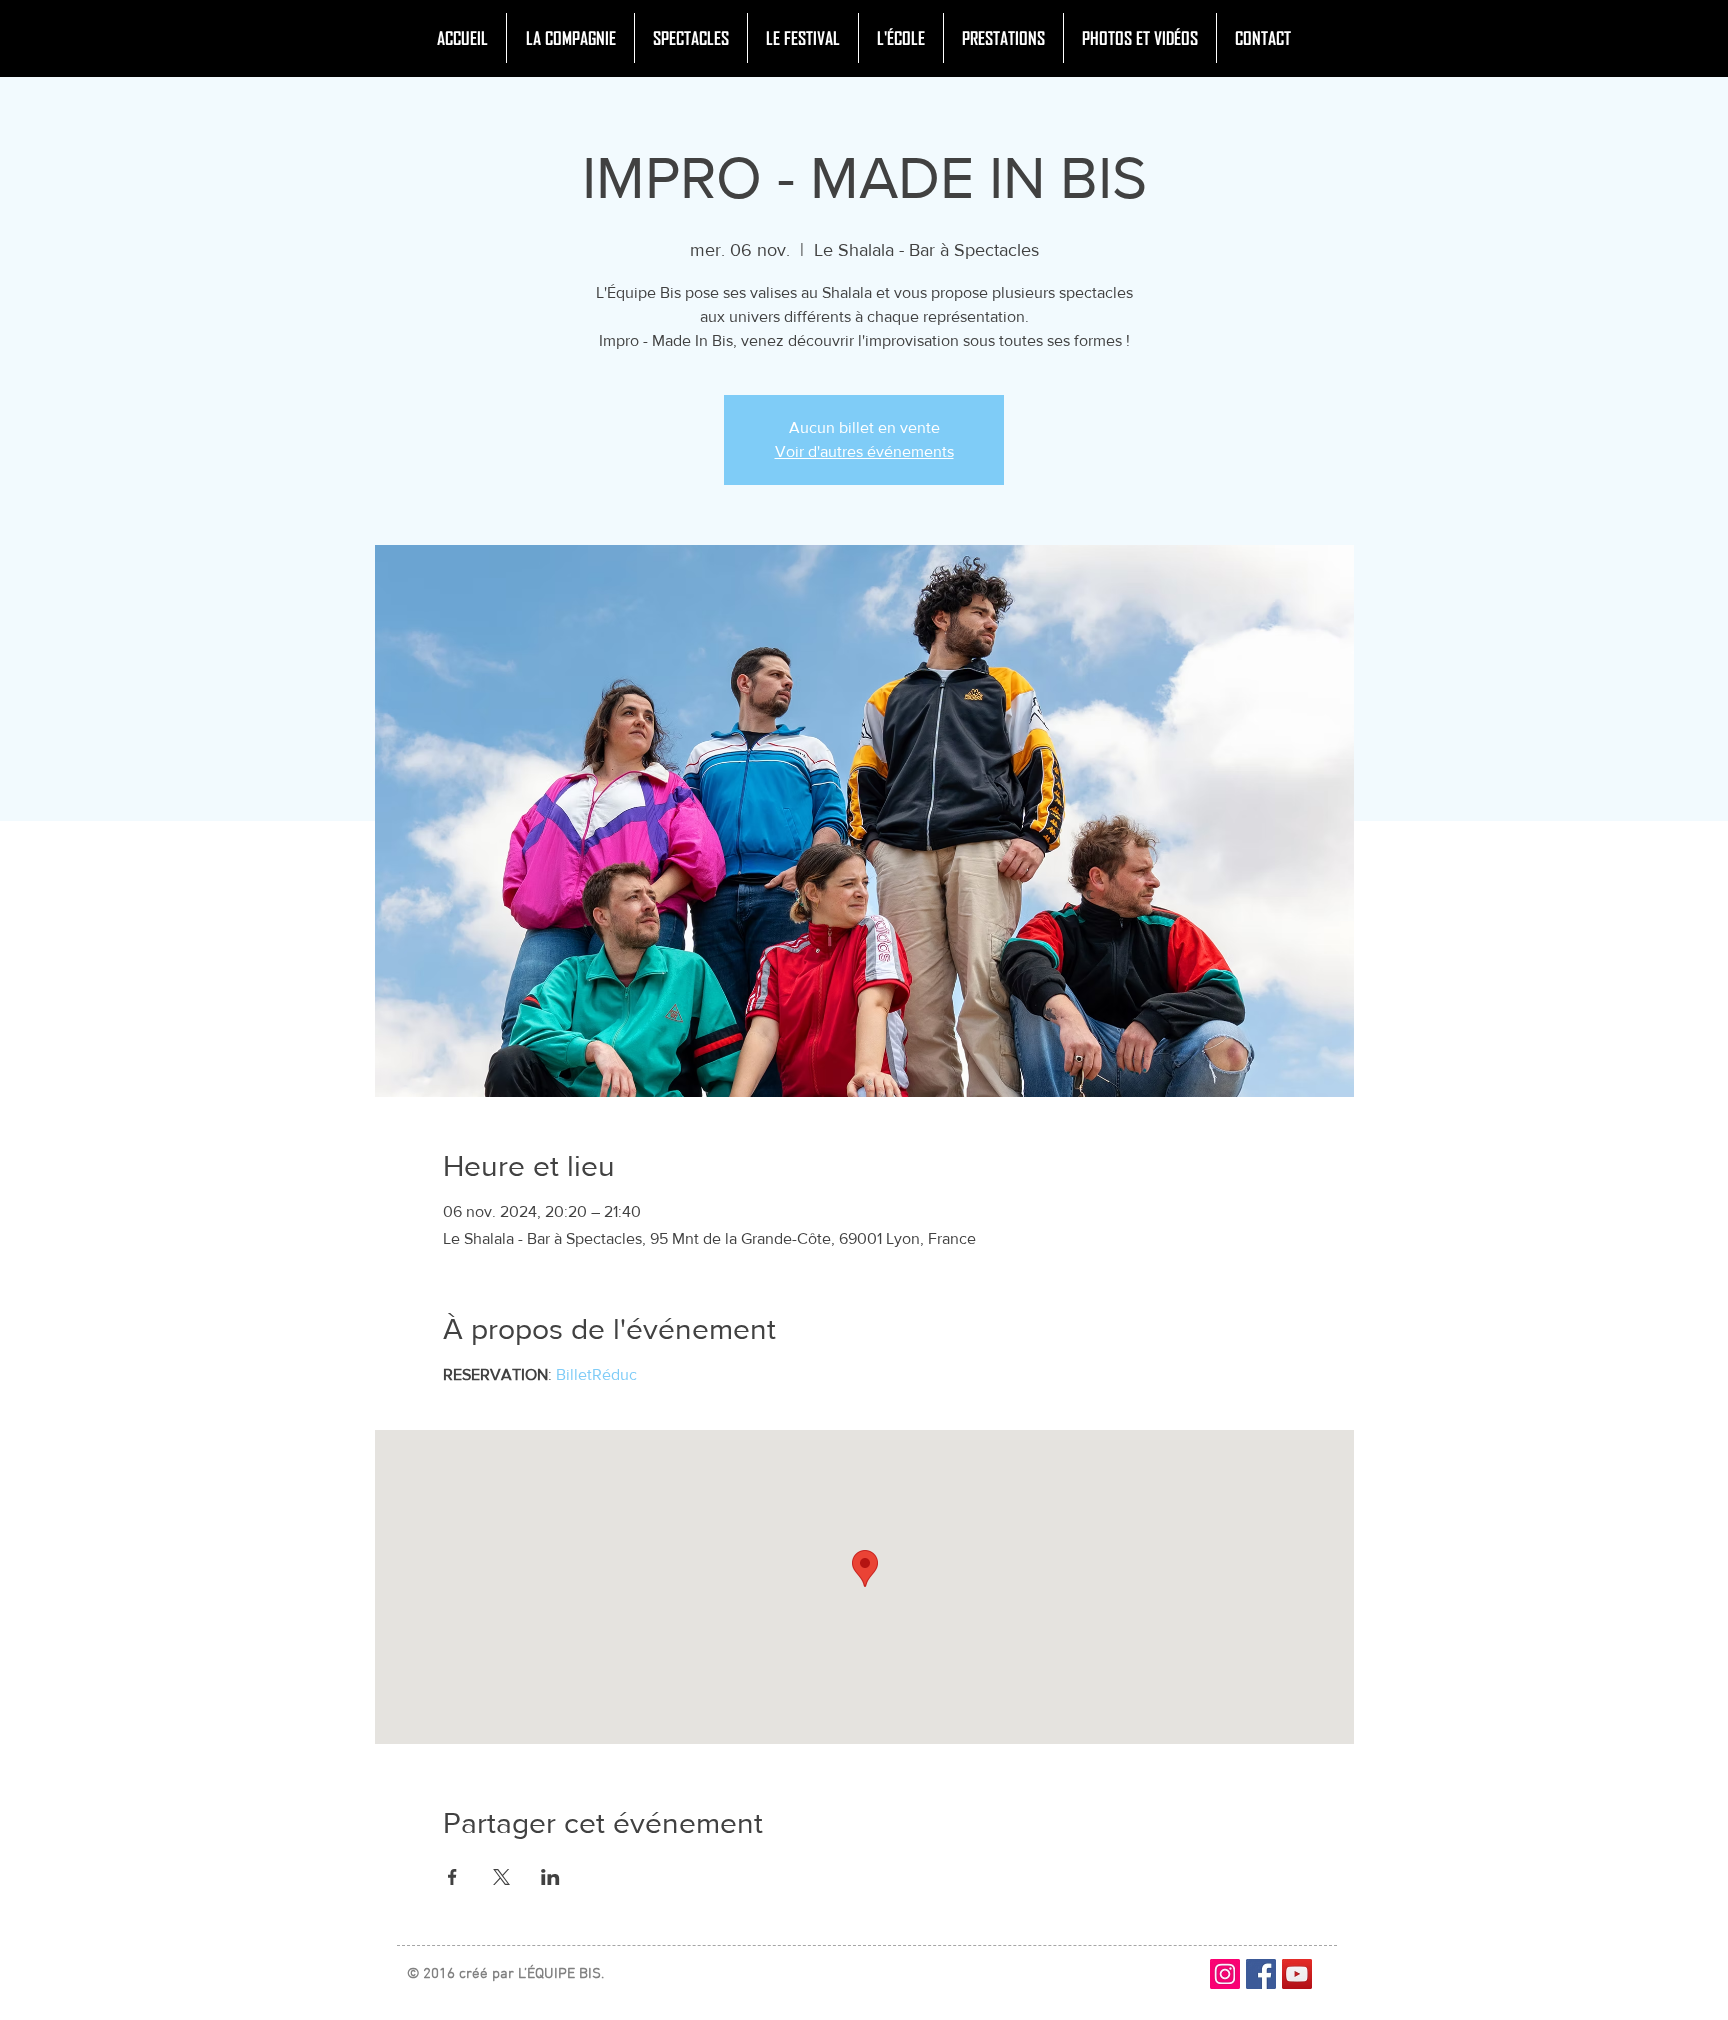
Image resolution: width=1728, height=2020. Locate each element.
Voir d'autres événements (864, 451)
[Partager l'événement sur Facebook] (452, 1877)
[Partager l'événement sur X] (501, 1877)
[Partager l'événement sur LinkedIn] (550, 1877)
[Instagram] (1225, 1974)
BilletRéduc (596, 1374)
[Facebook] (1261, 1974)
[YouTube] (1297, 1974)
